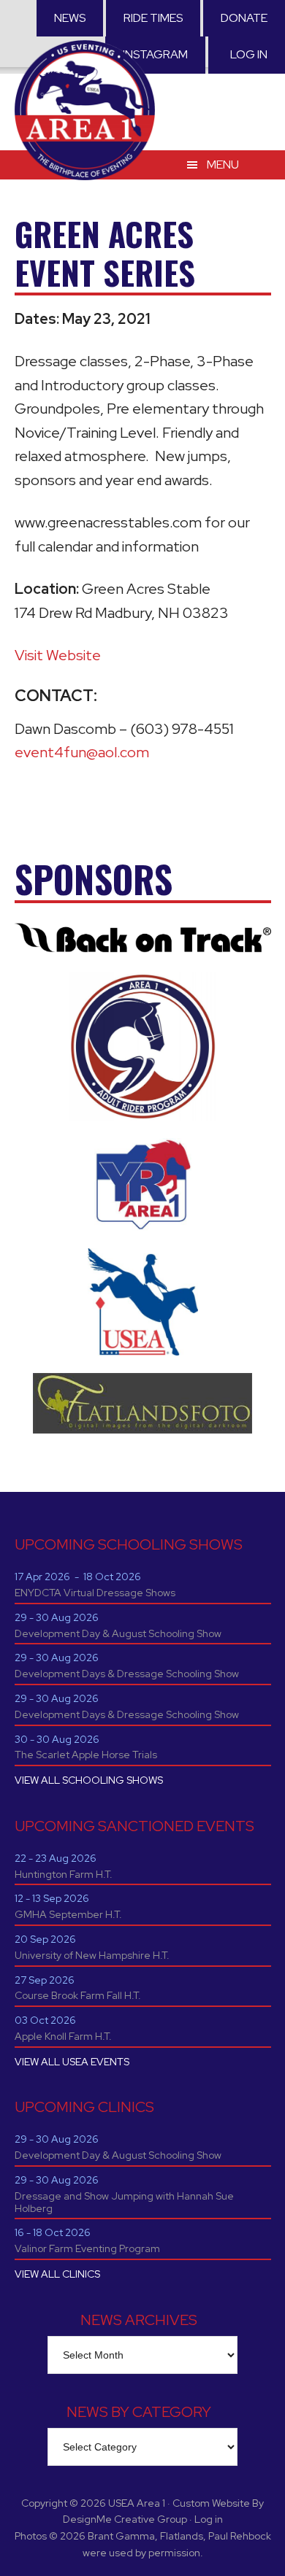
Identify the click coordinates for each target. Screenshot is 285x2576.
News (70, 18)
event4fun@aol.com (82, 752)
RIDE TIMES (153, 18)
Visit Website (58, 655)
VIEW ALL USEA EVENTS (72, 2062)
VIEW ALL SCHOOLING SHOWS (89, 1780)
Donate (244, 18)
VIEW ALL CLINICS (57, 2274)
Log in (249, 54)
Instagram (155, 54)
